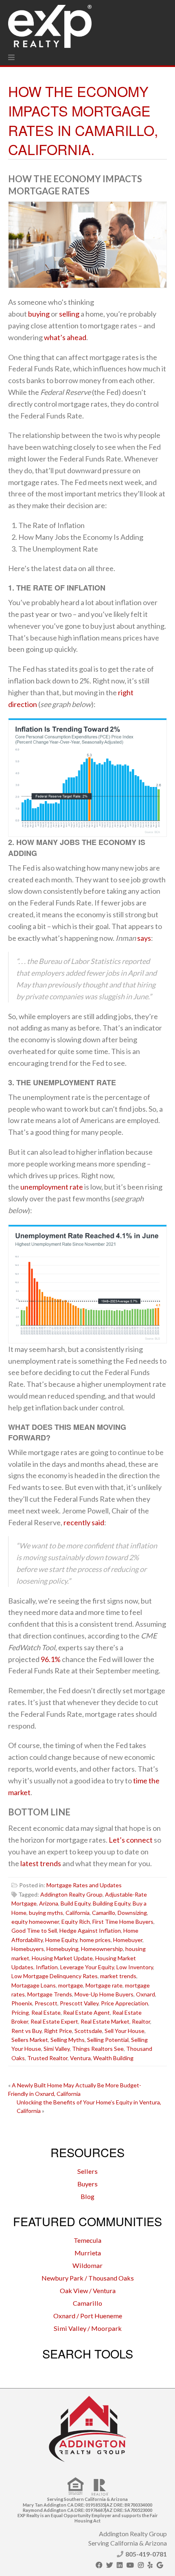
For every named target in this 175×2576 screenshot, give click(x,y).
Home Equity (61, 1940)
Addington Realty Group (71, 1894)
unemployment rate (52, 1187)
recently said (84, 1522)
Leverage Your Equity (87, 1967)
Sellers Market (30, 2040)
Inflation (47, 1967)
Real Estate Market (105, 2021)
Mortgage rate (104, 1985)
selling (69, 314)
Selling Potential (108, 2040)
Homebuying (62, 1949)
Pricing (20, 2012)
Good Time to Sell (34, 1930)
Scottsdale (88, 2031)
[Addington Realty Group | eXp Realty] (50, 24)
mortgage (71, 1985)
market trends (118, 1976)
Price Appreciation (125, 2003)
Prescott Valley (79, 2003)
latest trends (41, 1863)
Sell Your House (125, 2031)
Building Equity (112, 1903)
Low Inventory (135, 1967)
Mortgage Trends (50, 1994)
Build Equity (75, 1903)
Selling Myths (68, 2040)
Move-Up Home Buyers (104, 1994)
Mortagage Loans (34, 1985)
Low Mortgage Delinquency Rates (55, 1976)
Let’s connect (131, 1840)
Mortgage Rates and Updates (84, 1885)
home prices (95, 1940)
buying (39, 314)
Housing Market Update (62, 1958)
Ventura (80, 2058)
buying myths (46, 1913)
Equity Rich (76, 1922)
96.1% (51, 1659)
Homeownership (102, 1949)
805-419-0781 (146, 2554)
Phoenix (22, 2003)
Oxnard (145, 1994)
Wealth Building (113, 2058)
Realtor (141, 2021)
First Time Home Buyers (123, 1922)
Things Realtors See (98, 2049)
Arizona (49, 1903)
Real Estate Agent (86, 2012)
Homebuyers (28, 1949)
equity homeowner (35, 1922)
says (144, 938)
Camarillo (104, 1913)
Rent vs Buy (26, 2031)
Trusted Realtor (47, 2058)
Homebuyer (128, 1940)
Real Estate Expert (54, 2021)
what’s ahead (65, 337)
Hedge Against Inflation (90, 1930)
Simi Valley (57, 2049)
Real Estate (46, 2012)
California (78, 1913)
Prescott (46, 2003)
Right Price (58, 2031)
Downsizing (132, 1913)
